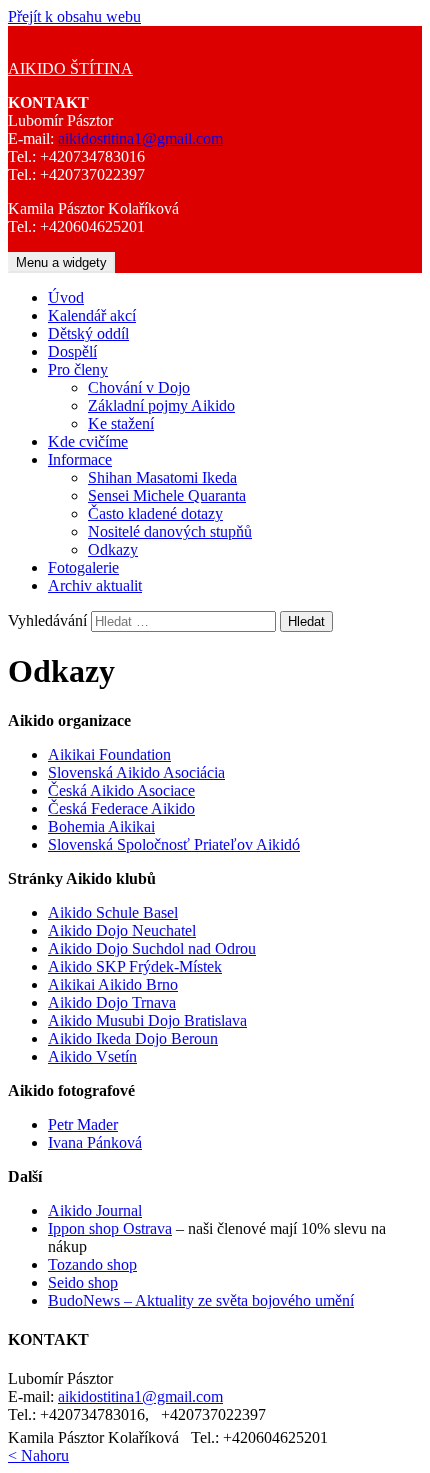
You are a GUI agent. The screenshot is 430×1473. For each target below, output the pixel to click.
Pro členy (78, 369)
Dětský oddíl (88, 333)
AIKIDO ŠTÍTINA (70, 68)
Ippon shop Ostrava (110, 1228)
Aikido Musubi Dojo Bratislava (147, 1020)
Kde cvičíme (88, 441)
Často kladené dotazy (155, 513)
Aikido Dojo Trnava (112, 1002)
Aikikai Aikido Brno (113, 984)
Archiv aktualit (95, 585)
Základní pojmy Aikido (161, 405)
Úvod (66, 297)
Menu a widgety (61, 262)
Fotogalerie (83, 567)
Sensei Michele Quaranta (167, 495)
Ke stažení (121, 423)
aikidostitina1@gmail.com (140, 138)
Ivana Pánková (95, 1142)
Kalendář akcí (92, 315)
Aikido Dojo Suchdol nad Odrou (152, 948)
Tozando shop (92, 1264)
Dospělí (72, 351)
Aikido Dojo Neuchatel (122, 930)
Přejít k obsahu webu (74, 16)
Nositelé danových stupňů (170, 531)
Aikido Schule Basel (113, 912)
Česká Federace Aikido (121, 808)
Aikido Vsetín (92, 1056)
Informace (80, 459)
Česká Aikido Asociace (121, 790)
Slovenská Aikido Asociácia (136, 772)
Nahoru (38, 1455)
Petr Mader (83, 1124)
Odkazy (113, 549)
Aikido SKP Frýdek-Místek (135, 966)
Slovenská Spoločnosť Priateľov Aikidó (174, 844)
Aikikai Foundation (109, 754)
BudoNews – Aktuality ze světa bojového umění (201, 1300)
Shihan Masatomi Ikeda (162, 477)
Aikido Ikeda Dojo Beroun (133, 1038)
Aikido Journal (95, 1210)
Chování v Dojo (139, 387)
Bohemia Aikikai (101, 826)
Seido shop (83, 1282)
